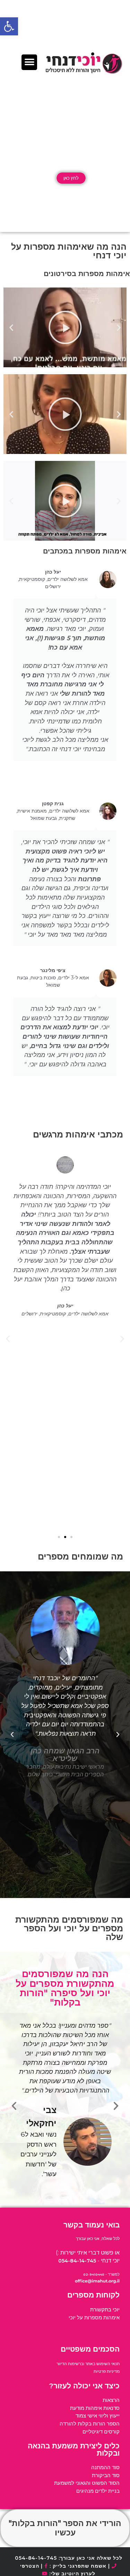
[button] (9, 26)
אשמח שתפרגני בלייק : (77, 2566)
